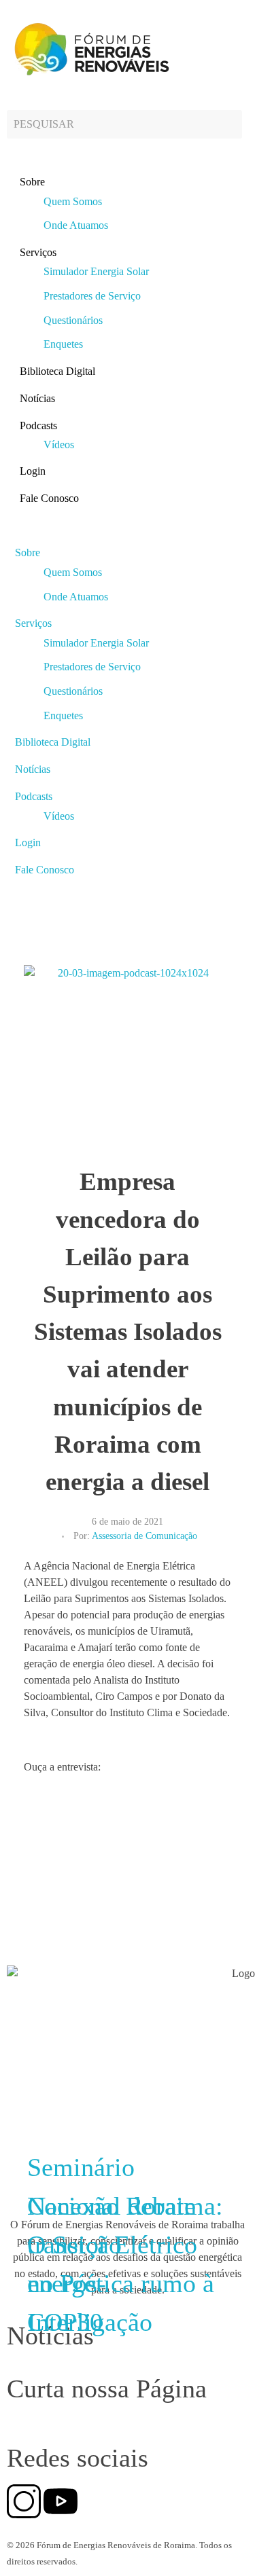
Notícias (37, 398)
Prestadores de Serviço (92, 296)
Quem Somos (73, 201)
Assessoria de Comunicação (144, 1536)
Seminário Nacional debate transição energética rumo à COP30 (121, 2245)
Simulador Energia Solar (96, 271)
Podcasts (38, 425)
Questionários (73, 320)
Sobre (32, 182)
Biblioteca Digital (57, 371)
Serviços (38, 252)
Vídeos (59, 445)
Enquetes (63, 344)
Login (33, 471)
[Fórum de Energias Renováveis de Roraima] (89, 49)
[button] (128, 526)
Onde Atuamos (76, 225)
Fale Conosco (49, 498)
